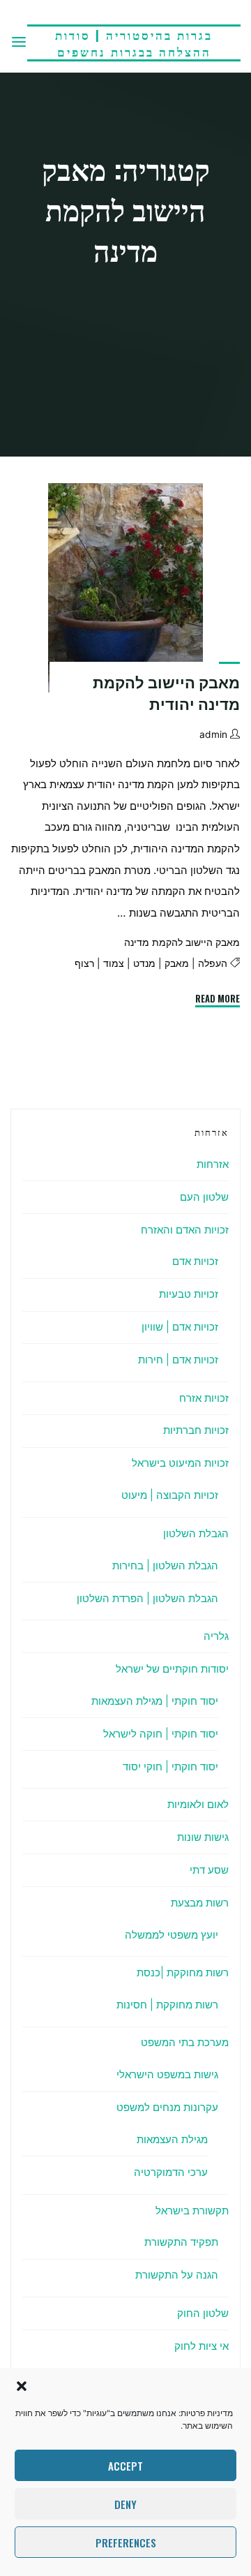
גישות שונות (203, 1837)
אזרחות (213, 1164)
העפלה (213, 964)
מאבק (177, 964)
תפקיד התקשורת (181, 2242)
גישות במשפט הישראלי (167, 2074)
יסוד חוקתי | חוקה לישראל (161, 1734)
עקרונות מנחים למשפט (167, 2107)
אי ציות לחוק (201, 2346)
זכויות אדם (195, 1261)
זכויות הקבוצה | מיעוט (170, 1495)
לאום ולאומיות (198, 1804)
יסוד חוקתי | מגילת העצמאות (155, 1701)
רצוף (84, 964)
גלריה (216, 1636)
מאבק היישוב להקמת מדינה (182, 942)
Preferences (126, 2542)
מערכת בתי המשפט (185, 2042)
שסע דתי (209, 1870)
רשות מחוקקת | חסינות (167, 2005)
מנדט (144, 964)
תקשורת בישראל (192, 2211)
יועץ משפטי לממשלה (172, 1935)
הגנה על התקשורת (177, 2275)
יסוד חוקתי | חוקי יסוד (170, 1767)
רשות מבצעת (200, 1903)
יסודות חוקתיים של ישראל (172, 1669)
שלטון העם (204, 1197)
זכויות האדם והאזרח (185, 1230)
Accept (125, 2466)
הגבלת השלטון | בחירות (165, 1565)
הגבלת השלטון (196, 1533)
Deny (125, 2504)
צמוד (114, 964)
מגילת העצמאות (172, 2139)
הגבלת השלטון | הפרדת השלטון (147, 1598)
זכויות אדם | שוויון (180, 1327)
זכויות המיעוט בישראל (180, 1463)
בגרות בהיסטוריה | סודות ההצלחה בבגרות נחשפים (134, 43)
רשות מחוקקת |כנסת (183, 1972)
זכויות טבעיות (189, 1294)
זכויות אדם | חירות (178, 1360)
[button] (22, 2386)
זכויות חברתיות (196, 1430)
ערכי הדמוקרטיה (171, 2172)
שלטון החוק (203, 2313)
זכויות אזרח (204, 1398)
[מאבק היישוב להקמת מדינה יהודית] (125, 588)
